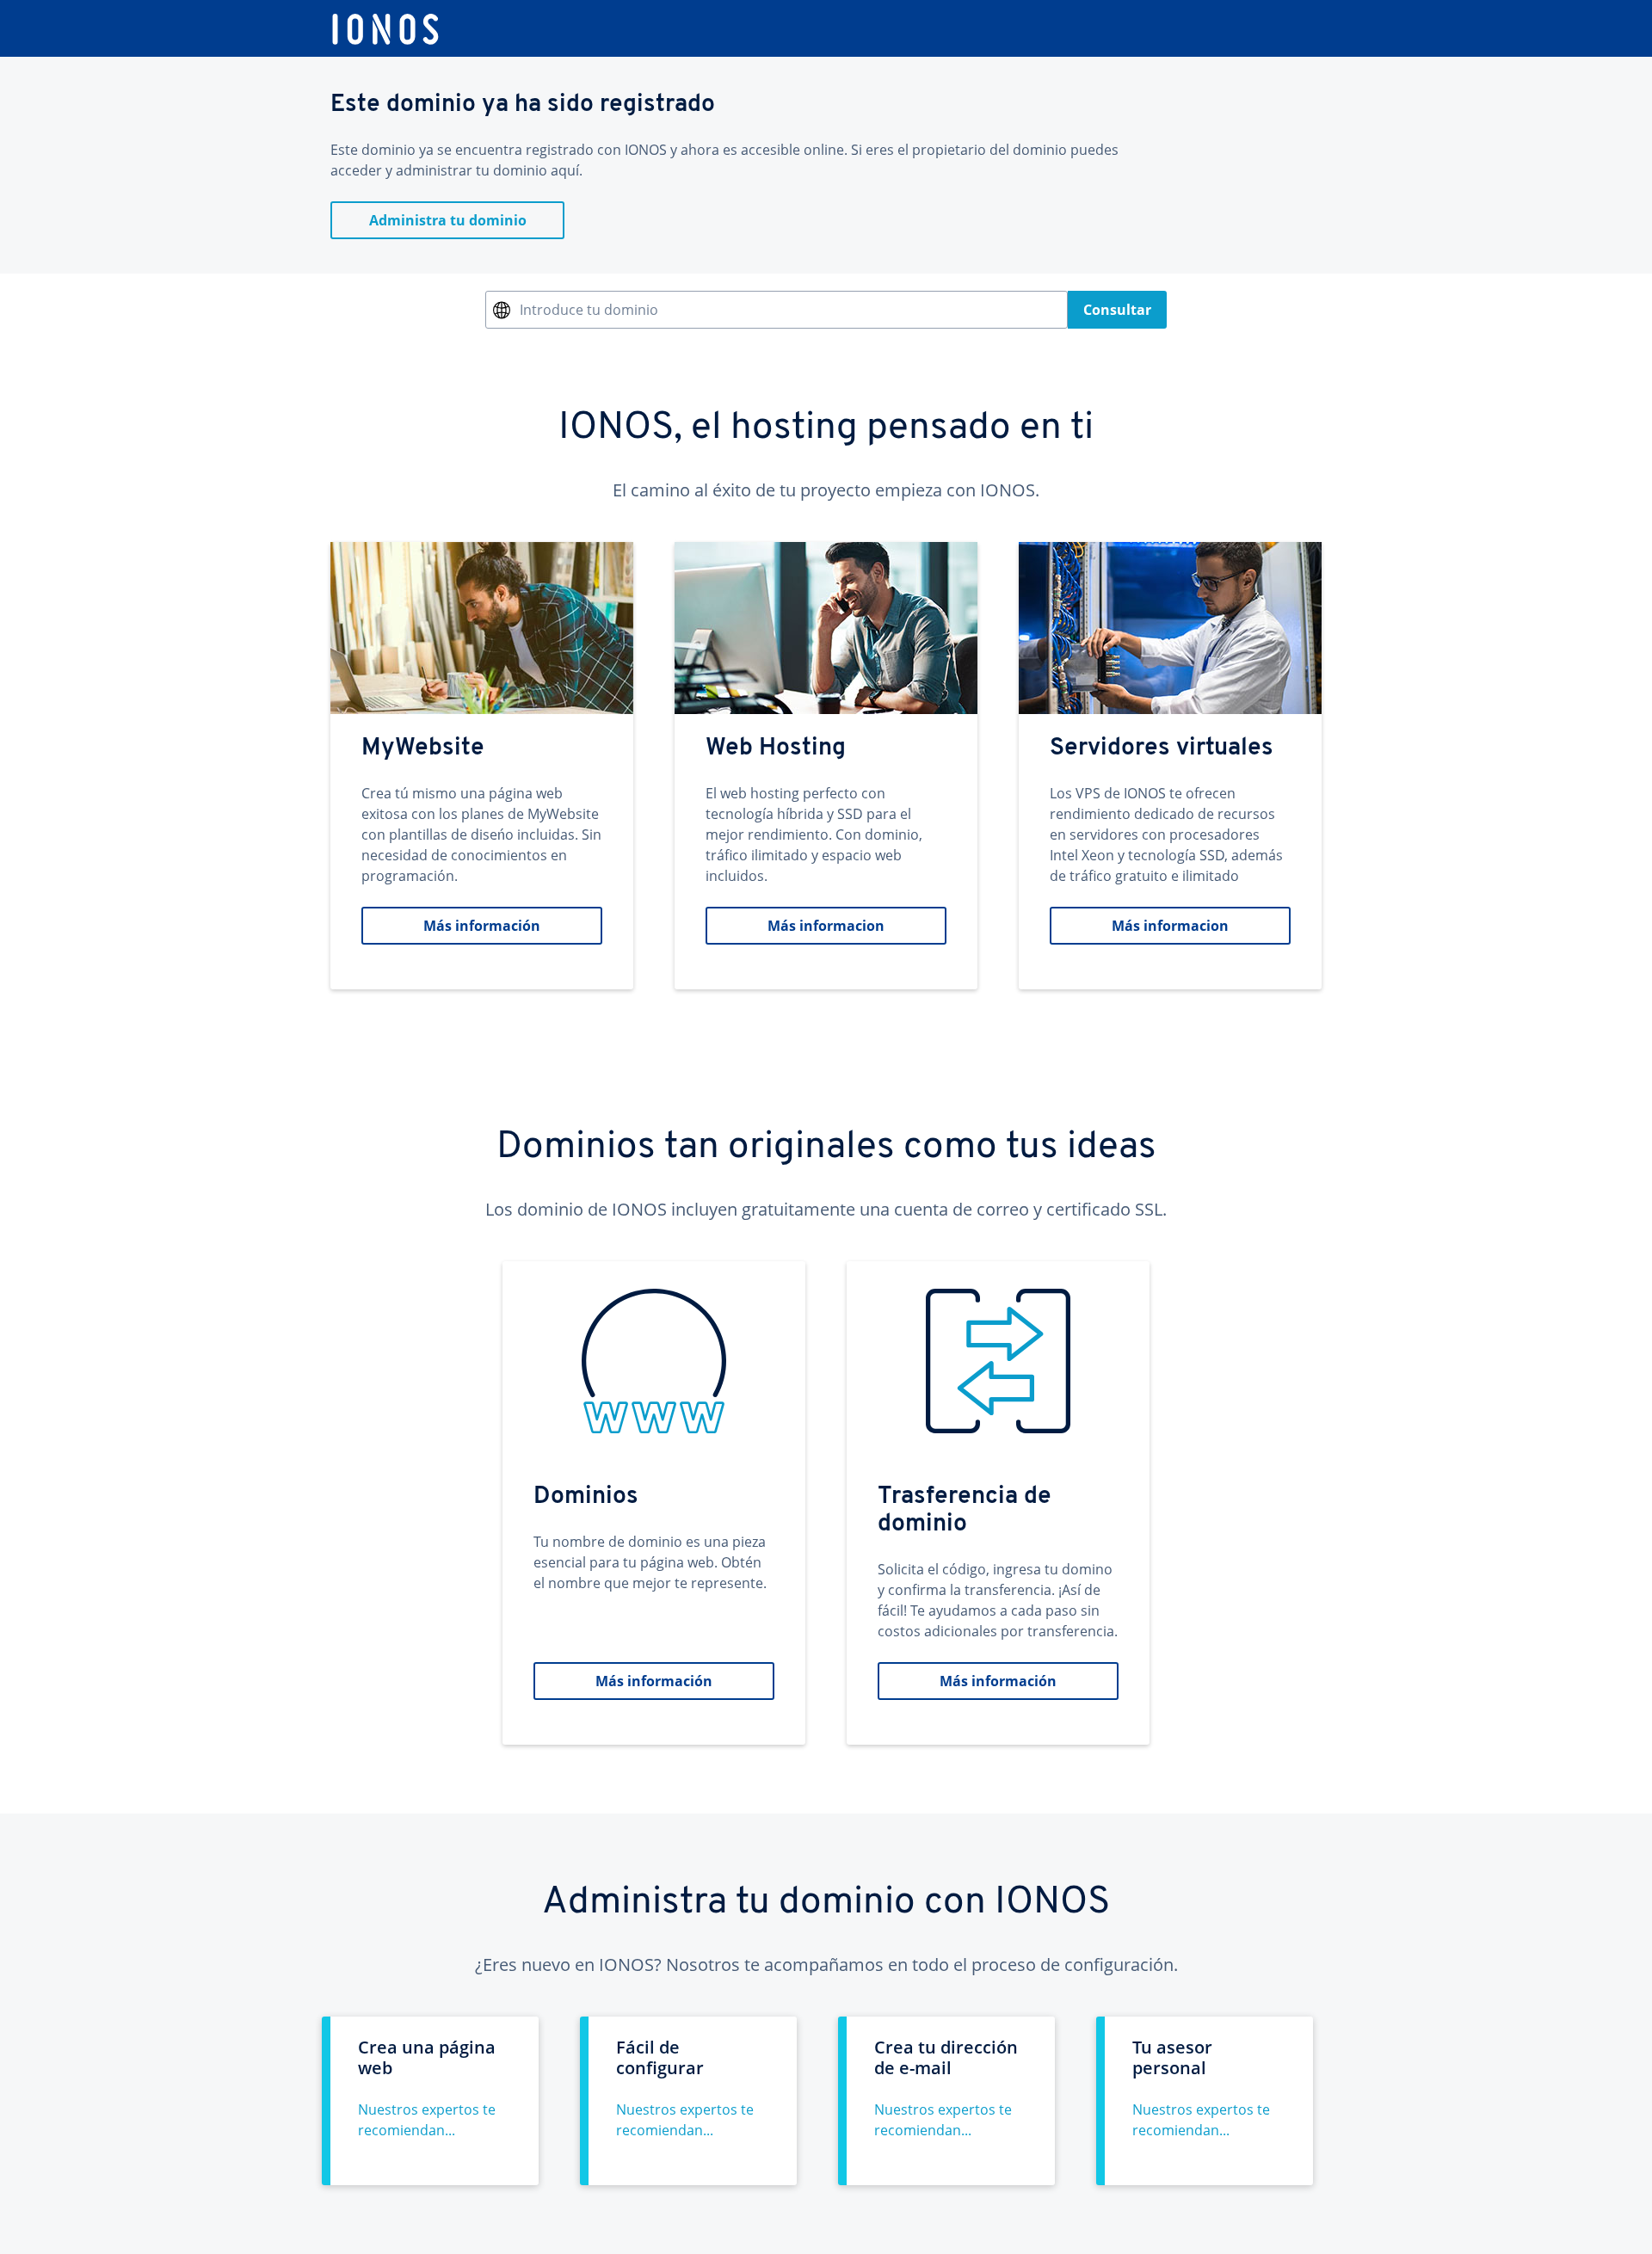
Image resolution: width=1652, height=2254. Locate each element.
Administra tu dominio (448, 220)
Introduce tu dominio (589, 310)
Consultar (1117, 310)
